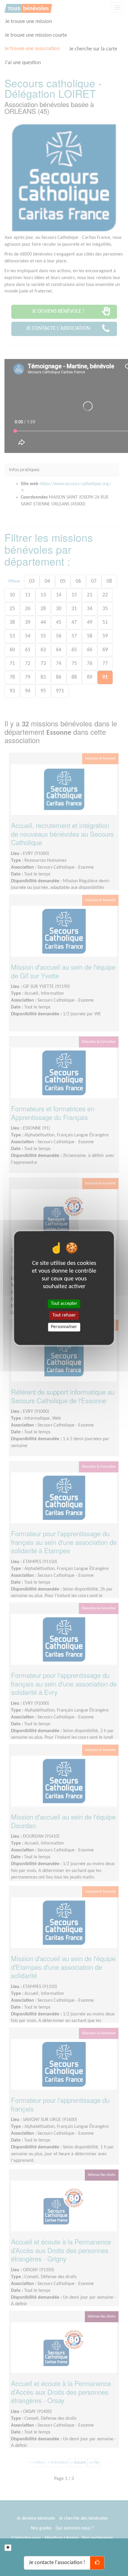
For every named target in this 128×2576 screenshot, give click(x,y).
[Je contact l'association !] (97, 2563)
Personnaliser (64, 1327)
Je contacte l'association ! (57, 2563)
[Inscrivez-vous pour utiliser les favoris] (8, 2548)
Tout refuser (64, 1315)
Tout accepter (64, 1304)
